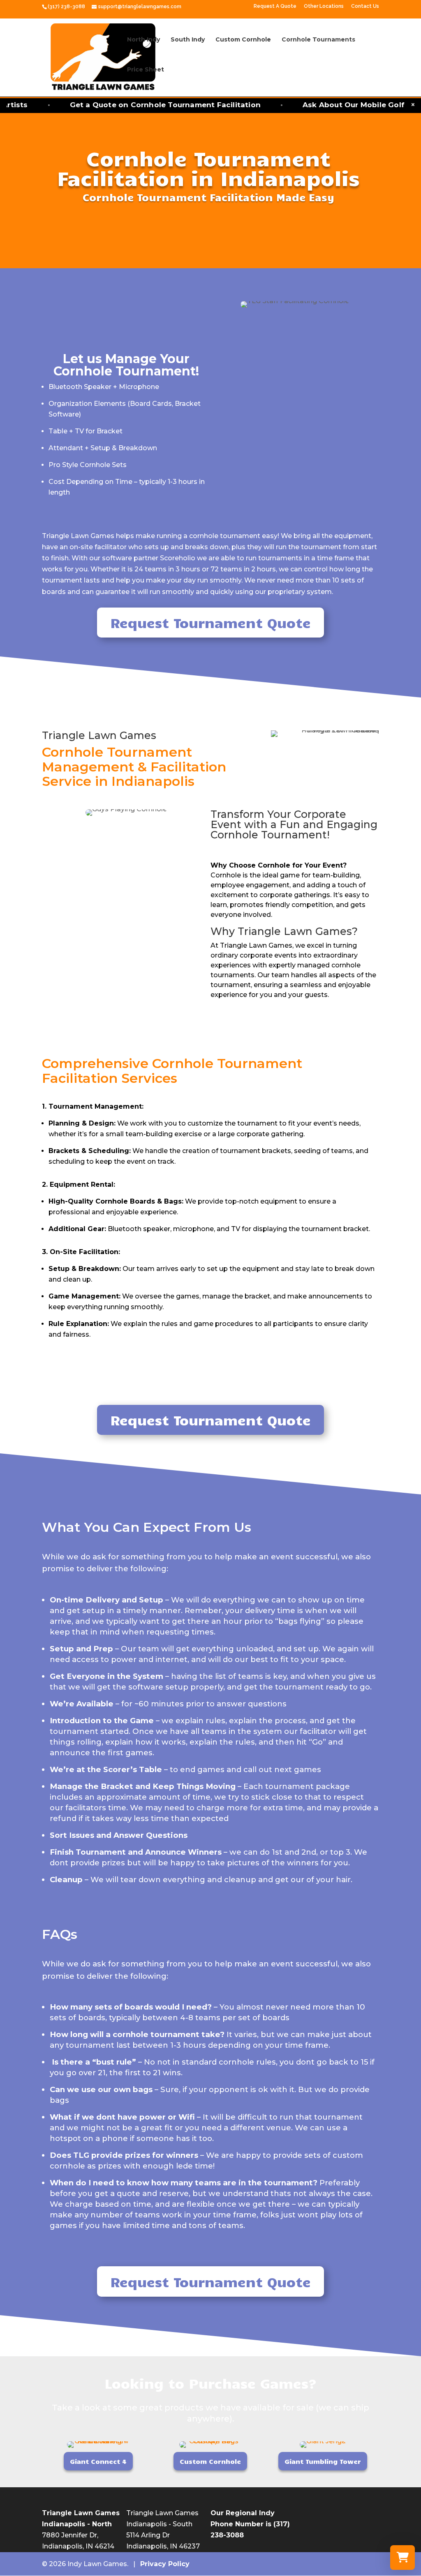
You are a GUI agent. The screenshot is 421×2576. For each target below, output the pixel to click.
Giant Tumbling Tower (323, 2461)
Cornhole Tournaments (318, 40)
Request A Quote (275, 6)
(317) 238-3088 (67, 7)
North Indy (143, 40)
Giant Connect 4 (98, 2461)
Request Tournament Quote (210, 622)
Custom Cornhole (243, 40)
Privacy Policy (165, 2564)
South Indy (188, 40)
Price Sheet (146, 70)
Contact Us (365, 6)
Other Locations (324, 6)
